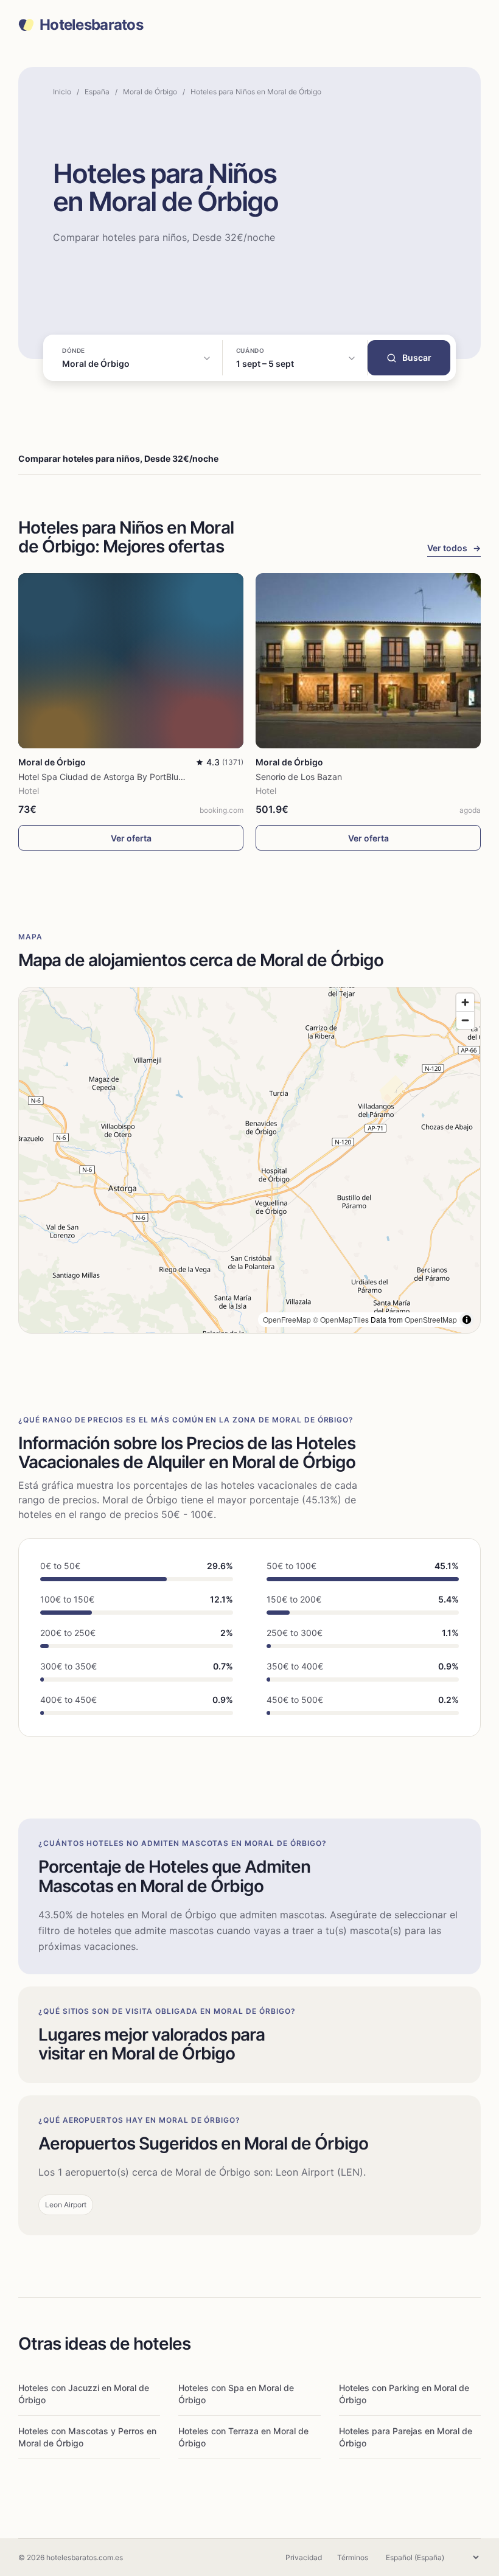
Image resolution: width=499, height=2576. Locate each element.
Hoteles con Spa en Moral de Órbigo (236, 2394)
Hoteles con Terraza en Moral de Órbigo (243, 2437)
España (97, 92)
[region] (249, 1160)
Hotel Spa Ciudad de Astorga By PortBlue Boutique (120, 777)
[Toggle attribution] (467, 1320)
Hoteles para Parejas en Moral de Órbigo (406, 2437)
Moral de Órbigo (150, 92)
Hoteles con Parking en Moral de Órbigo (404, 2394)
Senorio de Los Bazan (299, 777)
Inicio (62, 92)
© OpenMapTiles (341, 1319)
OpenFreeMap (287, 1319)
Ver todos (454, 548)
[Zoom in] (465, 1002)
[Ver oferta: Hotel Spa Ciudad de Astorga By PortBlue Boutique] (131, 661)
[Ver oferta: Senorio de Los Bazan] (368, 661)
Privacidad (304, 2557)
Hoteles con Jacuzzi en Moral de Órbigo (84, 2394)
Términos (353, 2557)
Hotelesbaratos (91, 25)
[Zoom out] (465, 1020)
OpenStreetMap (431, 1319)
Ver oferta (131, 838)
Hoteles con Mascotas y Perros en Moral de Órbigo (87, 2437)
